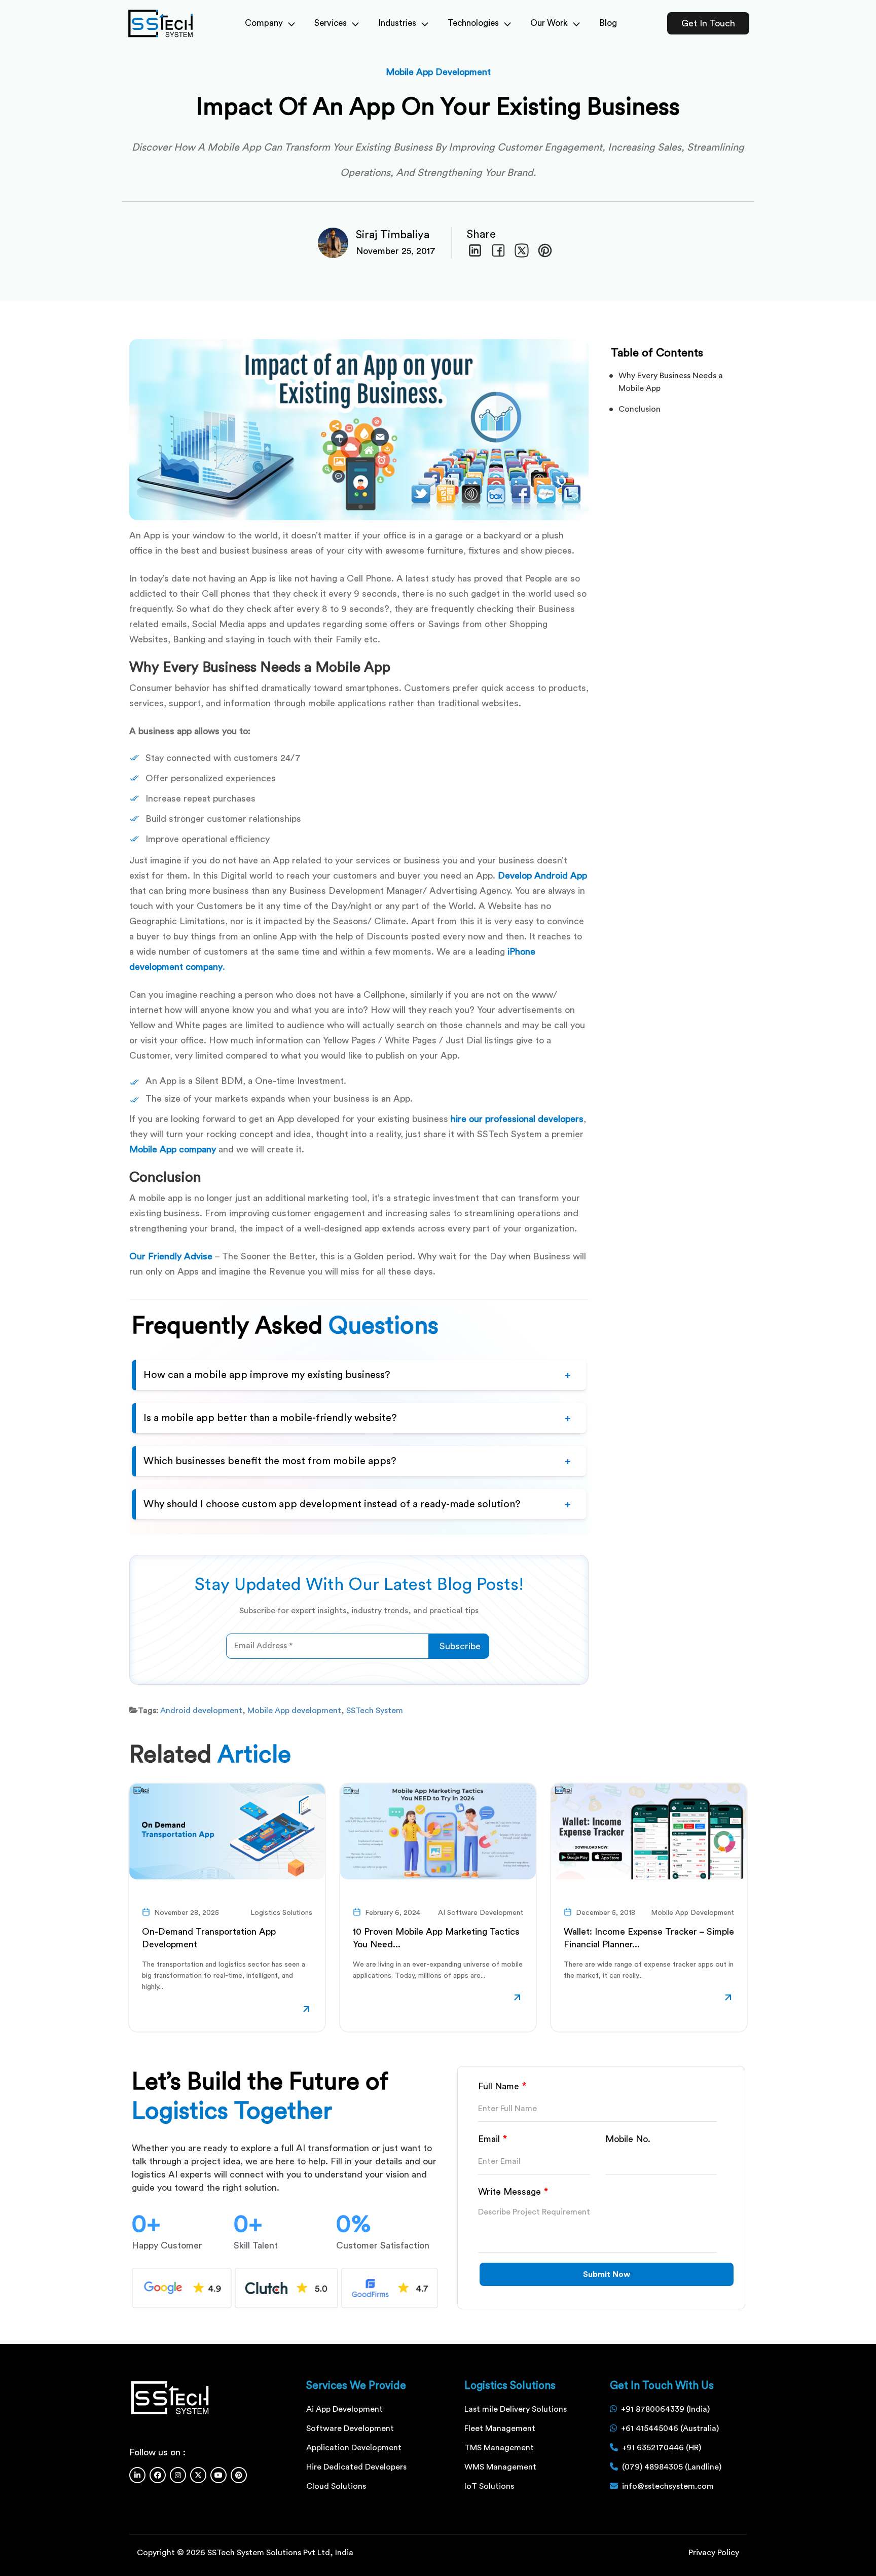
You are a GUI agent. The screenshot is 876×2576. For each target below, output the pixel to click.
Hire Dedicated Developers (356, 2467)
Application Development (354, 2448)
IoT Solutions (489, 2486)
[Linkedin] (137, 2475)
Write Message (513, 2192)
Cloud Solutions (336, 2486)
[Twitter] (198, 2475)
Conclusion (640, 409)
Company (264, 23)
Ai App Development (344, 2409)
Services (331, 23)
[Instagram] (178, 2475)
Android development (201, 1711)
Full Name (502, 2086)
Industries (397, 23)
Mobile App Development (438, 72)
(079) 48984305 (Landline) (672, 2467)
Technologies (473, 23)
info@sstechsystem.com (668, 2486)
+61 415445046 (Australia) (670, 2428)
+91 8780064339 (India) (665, 2409)
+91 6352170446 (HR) (662, 2448)
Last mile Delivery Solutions (516, 2409)
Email (493, 2139)
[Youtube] (218, 2475)
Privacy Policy (714, 2553)
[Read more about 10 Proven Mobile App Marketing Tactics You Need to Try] (517, 1999)
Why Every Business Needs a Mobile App (671, 382)
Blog (608, 23)
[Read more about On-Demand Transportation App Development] (306, 2011)
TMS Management (499, 2448)
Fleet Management (500, 2428)
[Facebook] (158, 2475)
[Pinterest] (239, 2475)
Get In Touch (708, 23)
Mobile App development (294, 1711)
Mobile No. (628, 2139)
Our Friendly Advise (171, 1256)
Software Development (350, 2428)
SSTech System (375, 1711)
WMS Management (500, 2467)
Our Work (549, 23)
